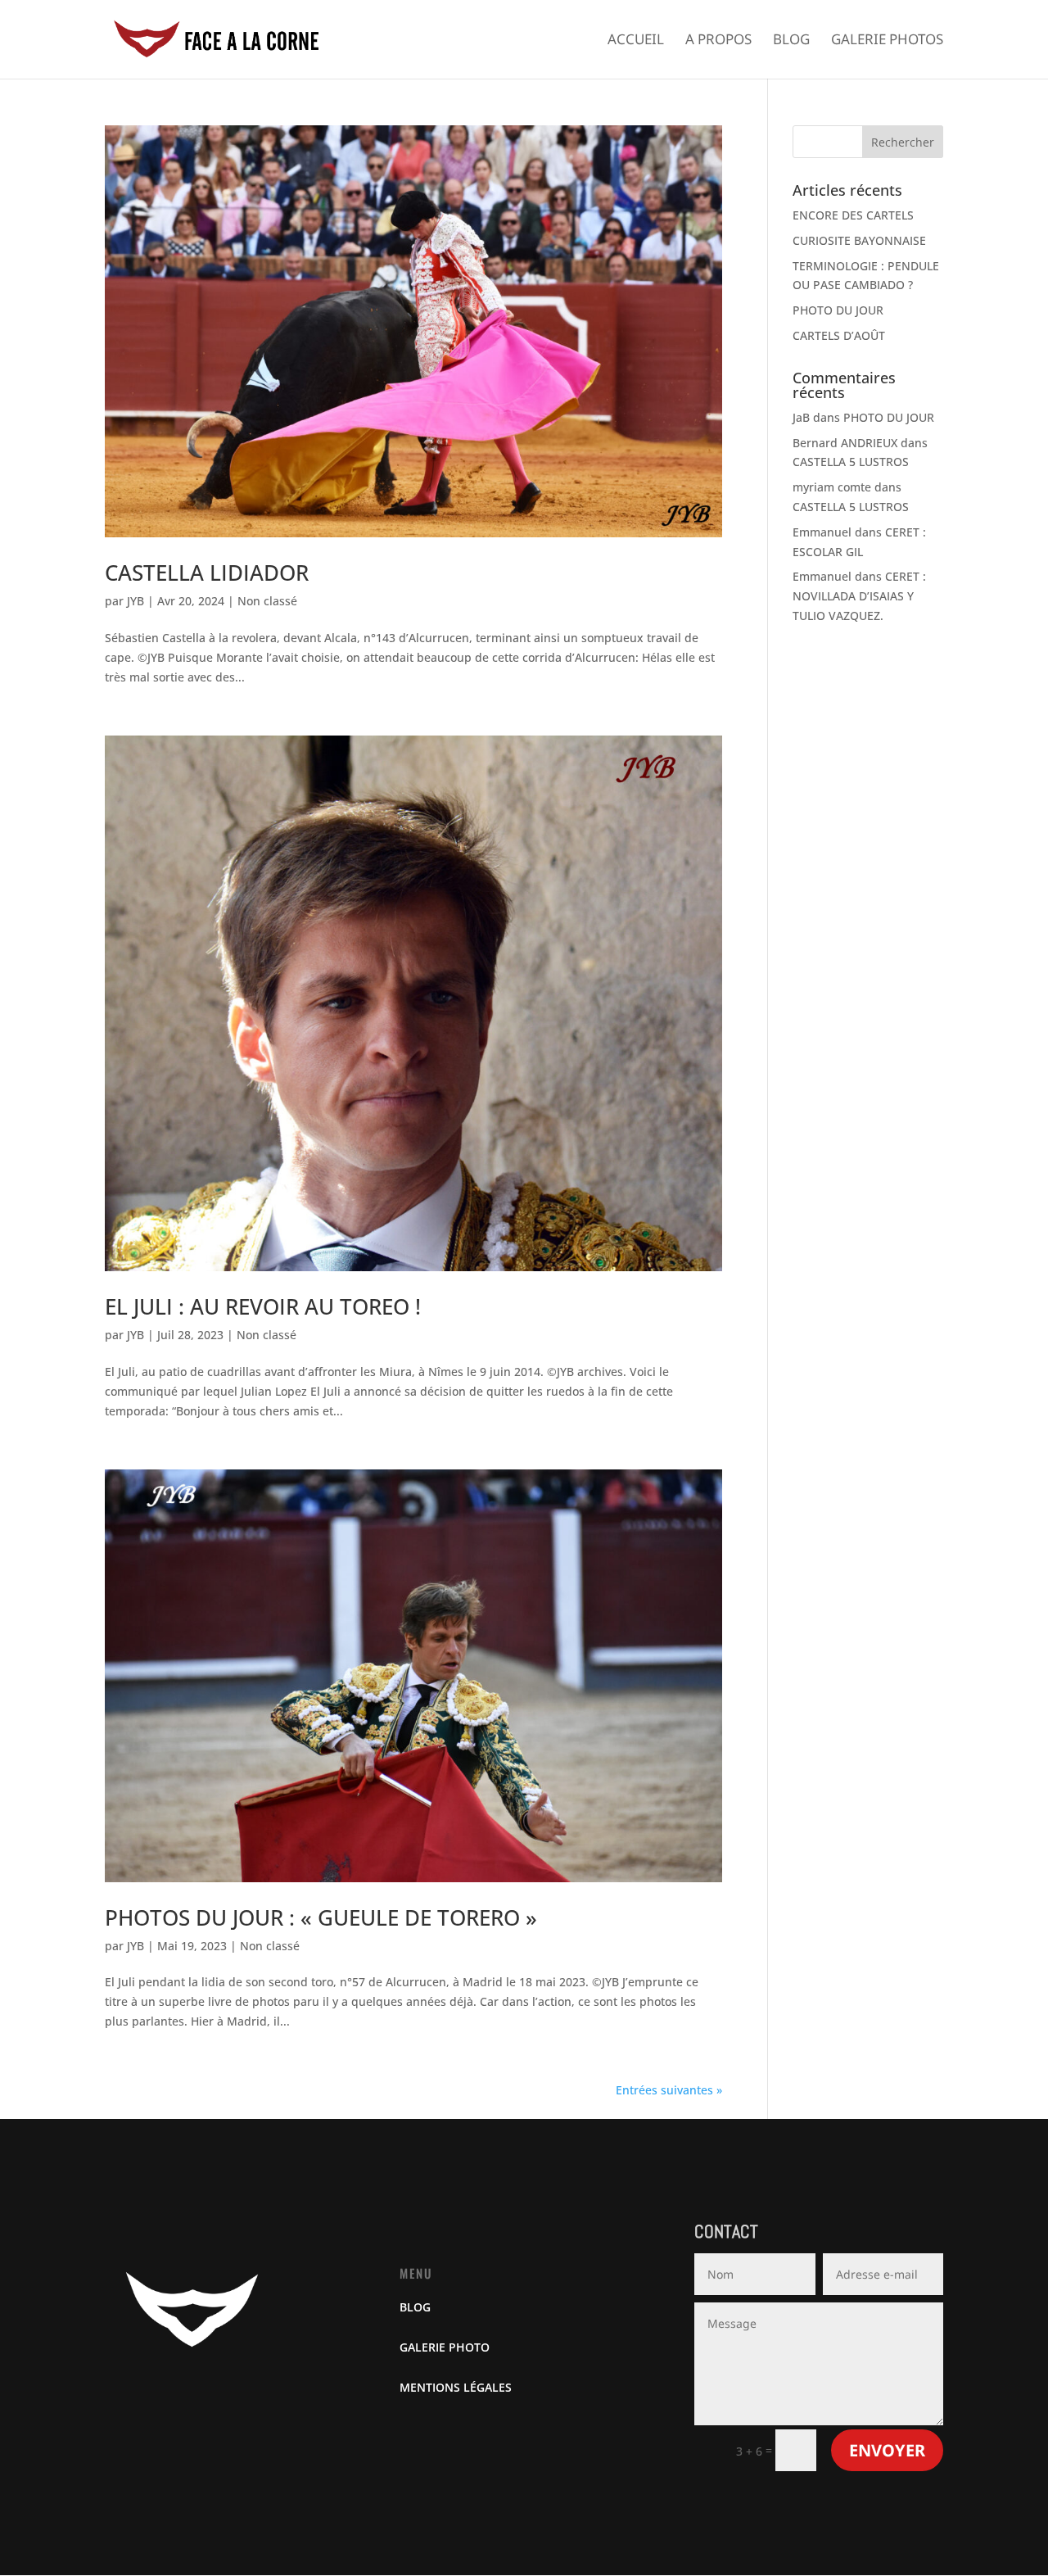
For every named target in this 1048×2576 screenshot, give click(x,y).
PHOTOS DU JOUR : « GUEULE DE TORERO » (321, 1917)
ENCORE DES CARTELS (853, 215)
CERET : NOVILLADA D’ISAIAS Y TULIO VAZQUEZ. (859, 596)
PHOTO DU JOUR (838, 310)
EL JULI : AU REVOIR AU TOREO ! (263, 1306)
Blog (791, 41)
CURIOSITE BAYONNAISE (859, 240)
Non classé (267, 601)
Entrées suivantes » (669, 2090)
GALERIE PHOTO (445, 2347)
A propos (718, 41)
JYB (136, 601)
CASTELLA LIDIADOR (207, 573)
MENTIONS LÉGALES (456, 2387)
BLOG (415, 2307)
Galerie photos (887, 41)
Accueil (636, 41)
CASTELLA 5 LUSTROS (851, 462)
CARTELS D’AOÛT (839, 335)
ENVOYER (887, 2450)
